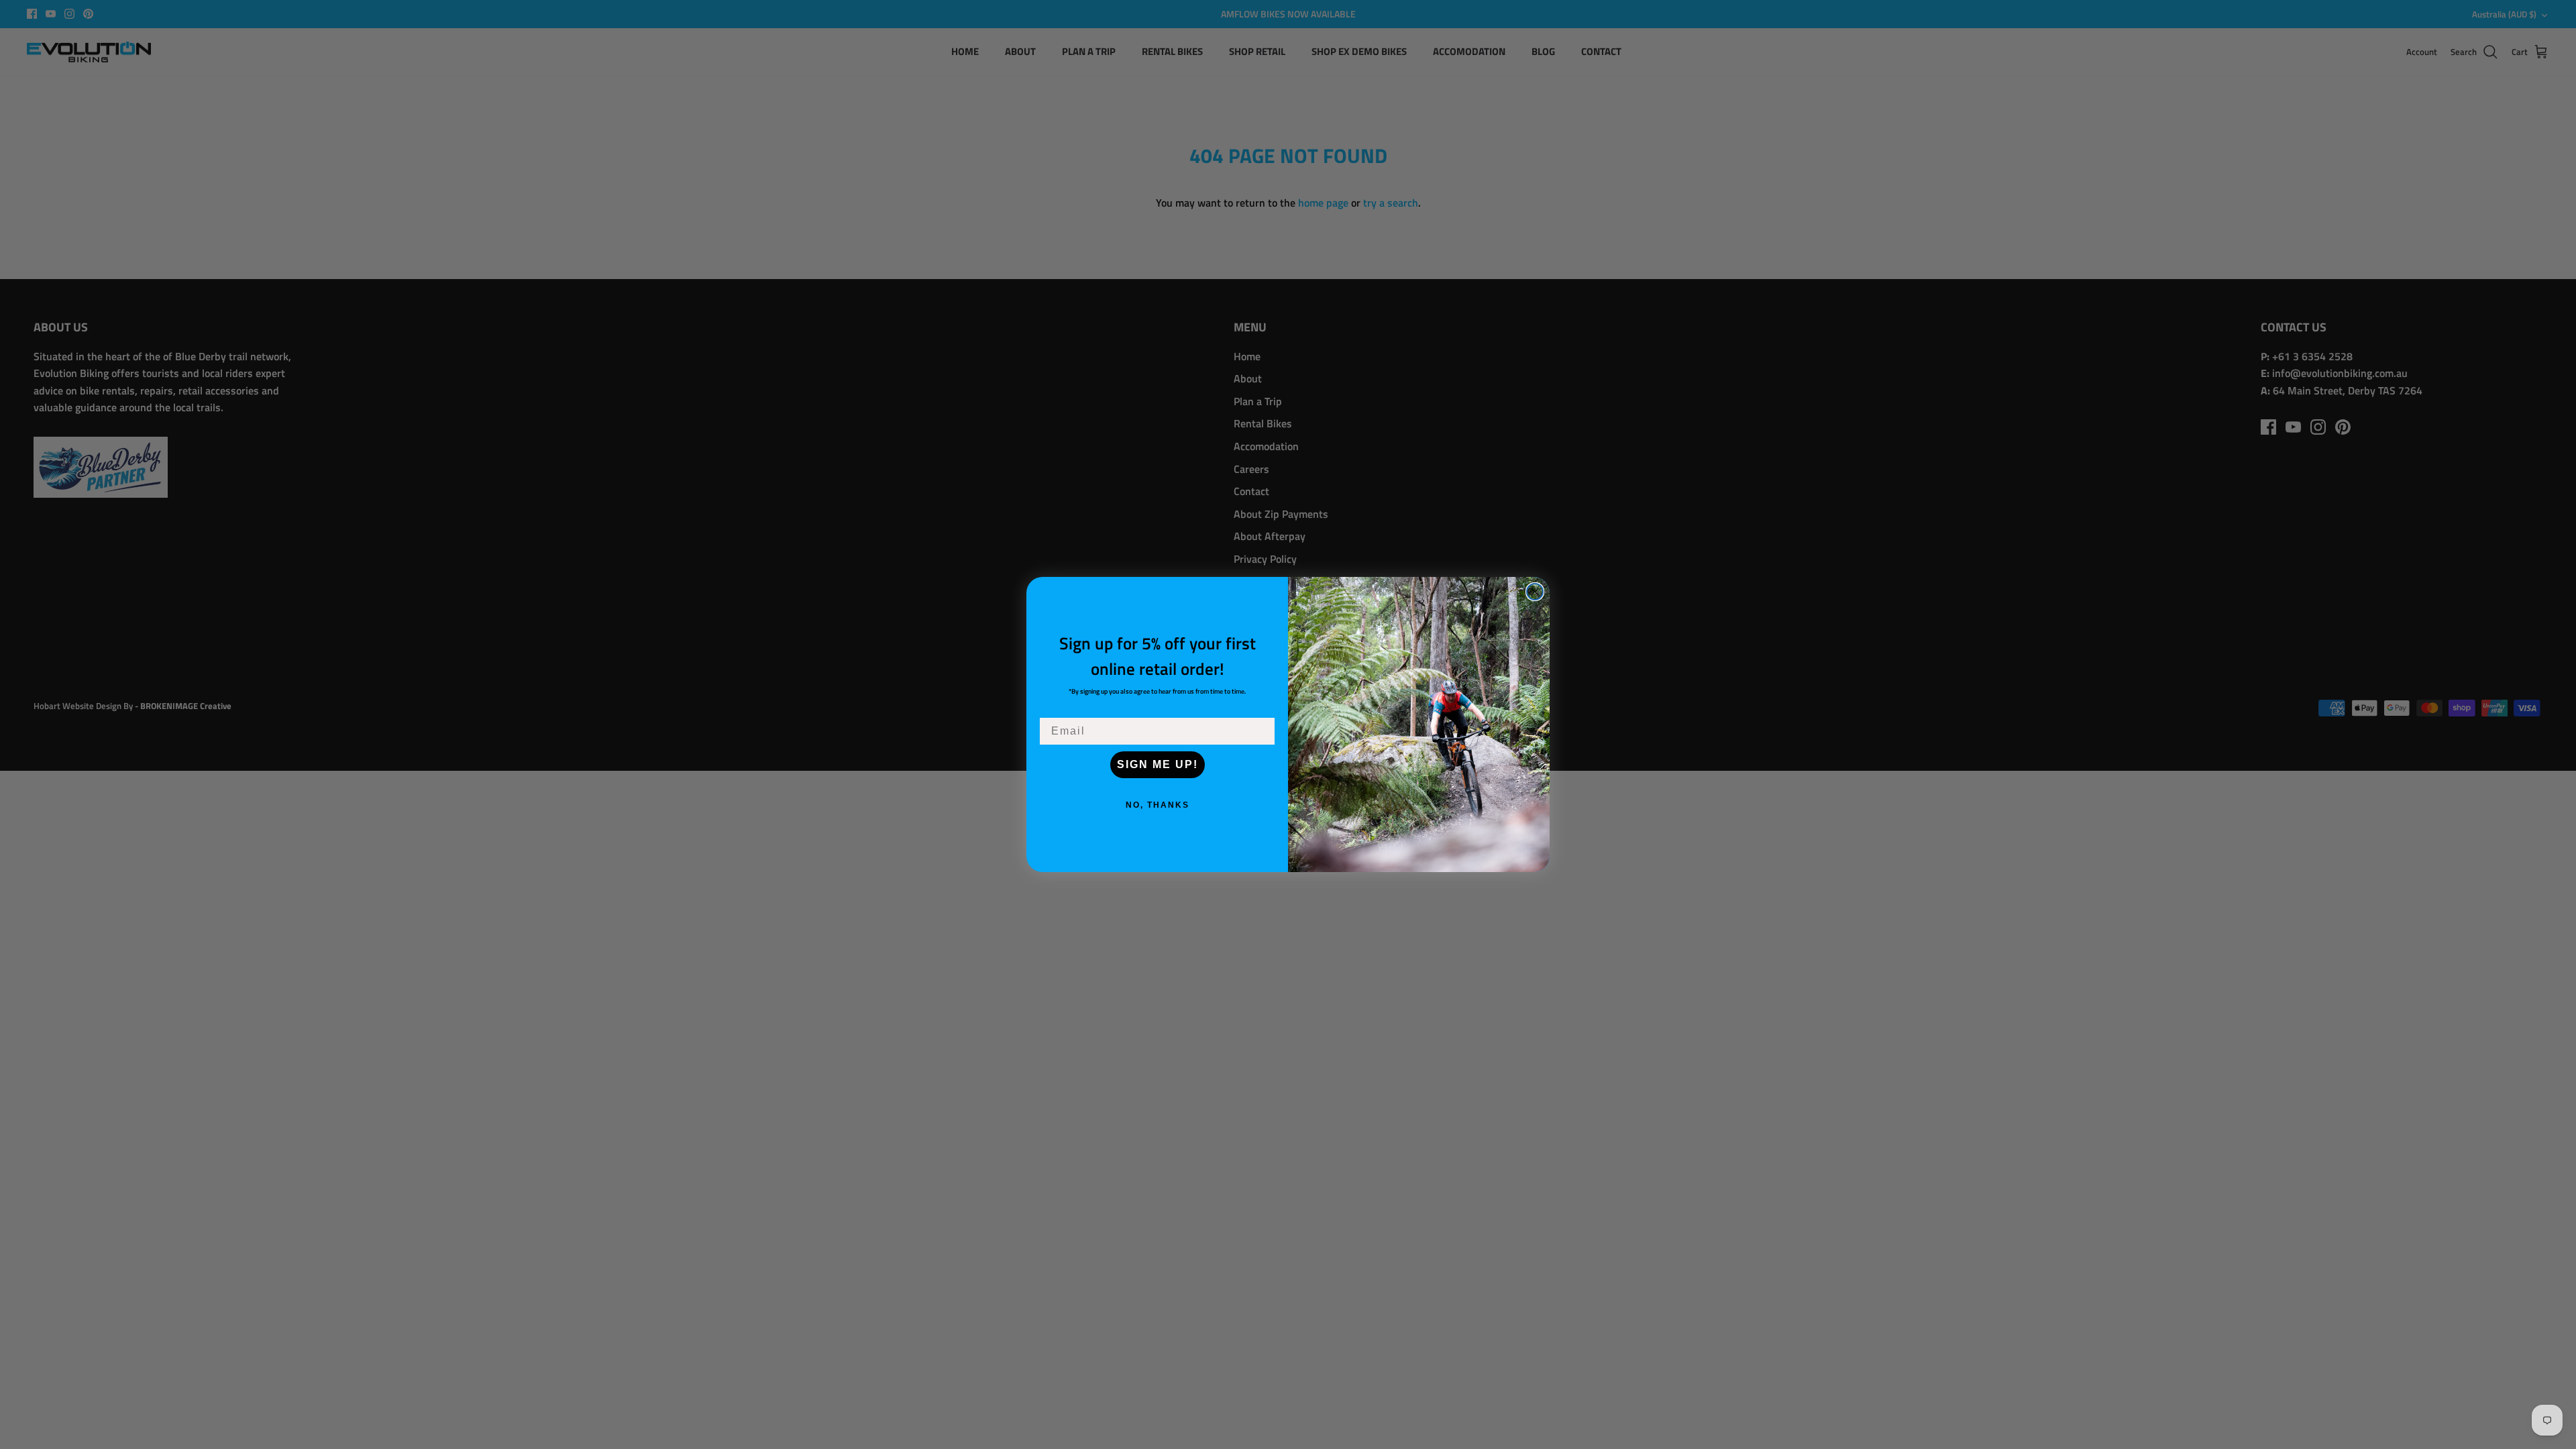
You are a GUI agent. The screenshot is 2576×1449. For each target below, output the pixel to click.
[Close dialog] (1535, 592)
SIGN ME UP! (1158, 764)
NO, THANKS (1158, 805)
